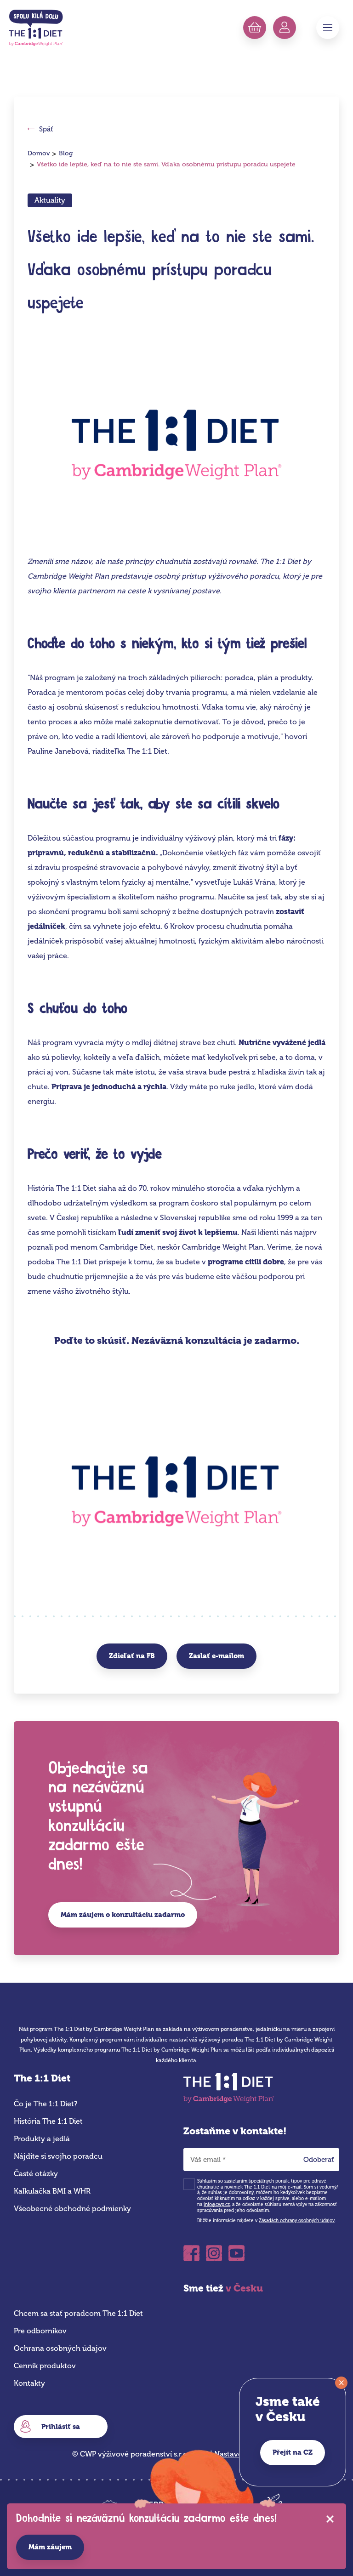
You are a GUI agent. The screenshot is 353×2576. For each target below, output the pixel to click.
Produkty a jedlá (42, 2139)
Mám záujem (50, 2547)
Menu (328, 28)
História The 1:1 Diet (48, 2121)
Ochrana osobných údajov (60, 2348)
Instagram (214, 2250)
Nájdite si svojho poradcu (58, 2156)
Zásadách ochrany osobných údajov (297, 2221)
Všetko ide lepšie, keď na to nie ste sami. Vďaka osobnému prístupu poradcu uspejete (166, 164)
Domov (39, 153)
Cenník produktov (45, 2366)
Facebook (191, 2250)
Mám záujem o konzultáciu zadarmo (123, 1915)
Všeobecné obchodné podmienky (72, 2209)
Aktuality (50, 200)
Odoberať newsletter (322, 2162)
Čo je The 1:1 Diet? (46, 2104)
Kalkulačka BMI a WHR (52, 2191)
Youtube (236, 2250)
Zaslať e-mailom (216, 1656)
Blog (66, 153)
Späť (46, 129)
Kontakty (29, 2383)
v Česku (244, 2288)
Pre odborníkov (40, 2331)
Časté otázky (36, 2174)
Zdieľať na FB (132, 1656)
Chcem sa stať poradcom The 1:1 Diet (78, 2313)
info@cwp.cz (217, 2205)
